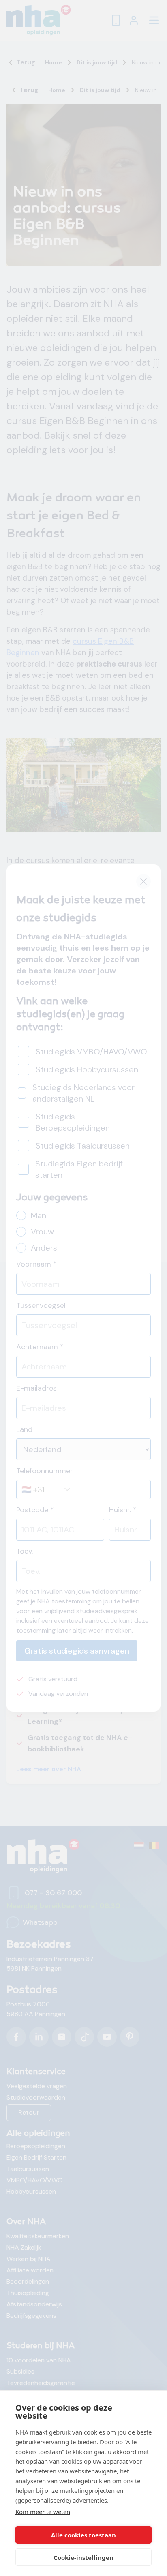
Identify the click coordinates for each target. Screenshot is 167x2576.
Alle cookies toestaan (83, 2535)
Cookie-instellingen (83, 2557)
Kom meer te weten (43, 2512)
